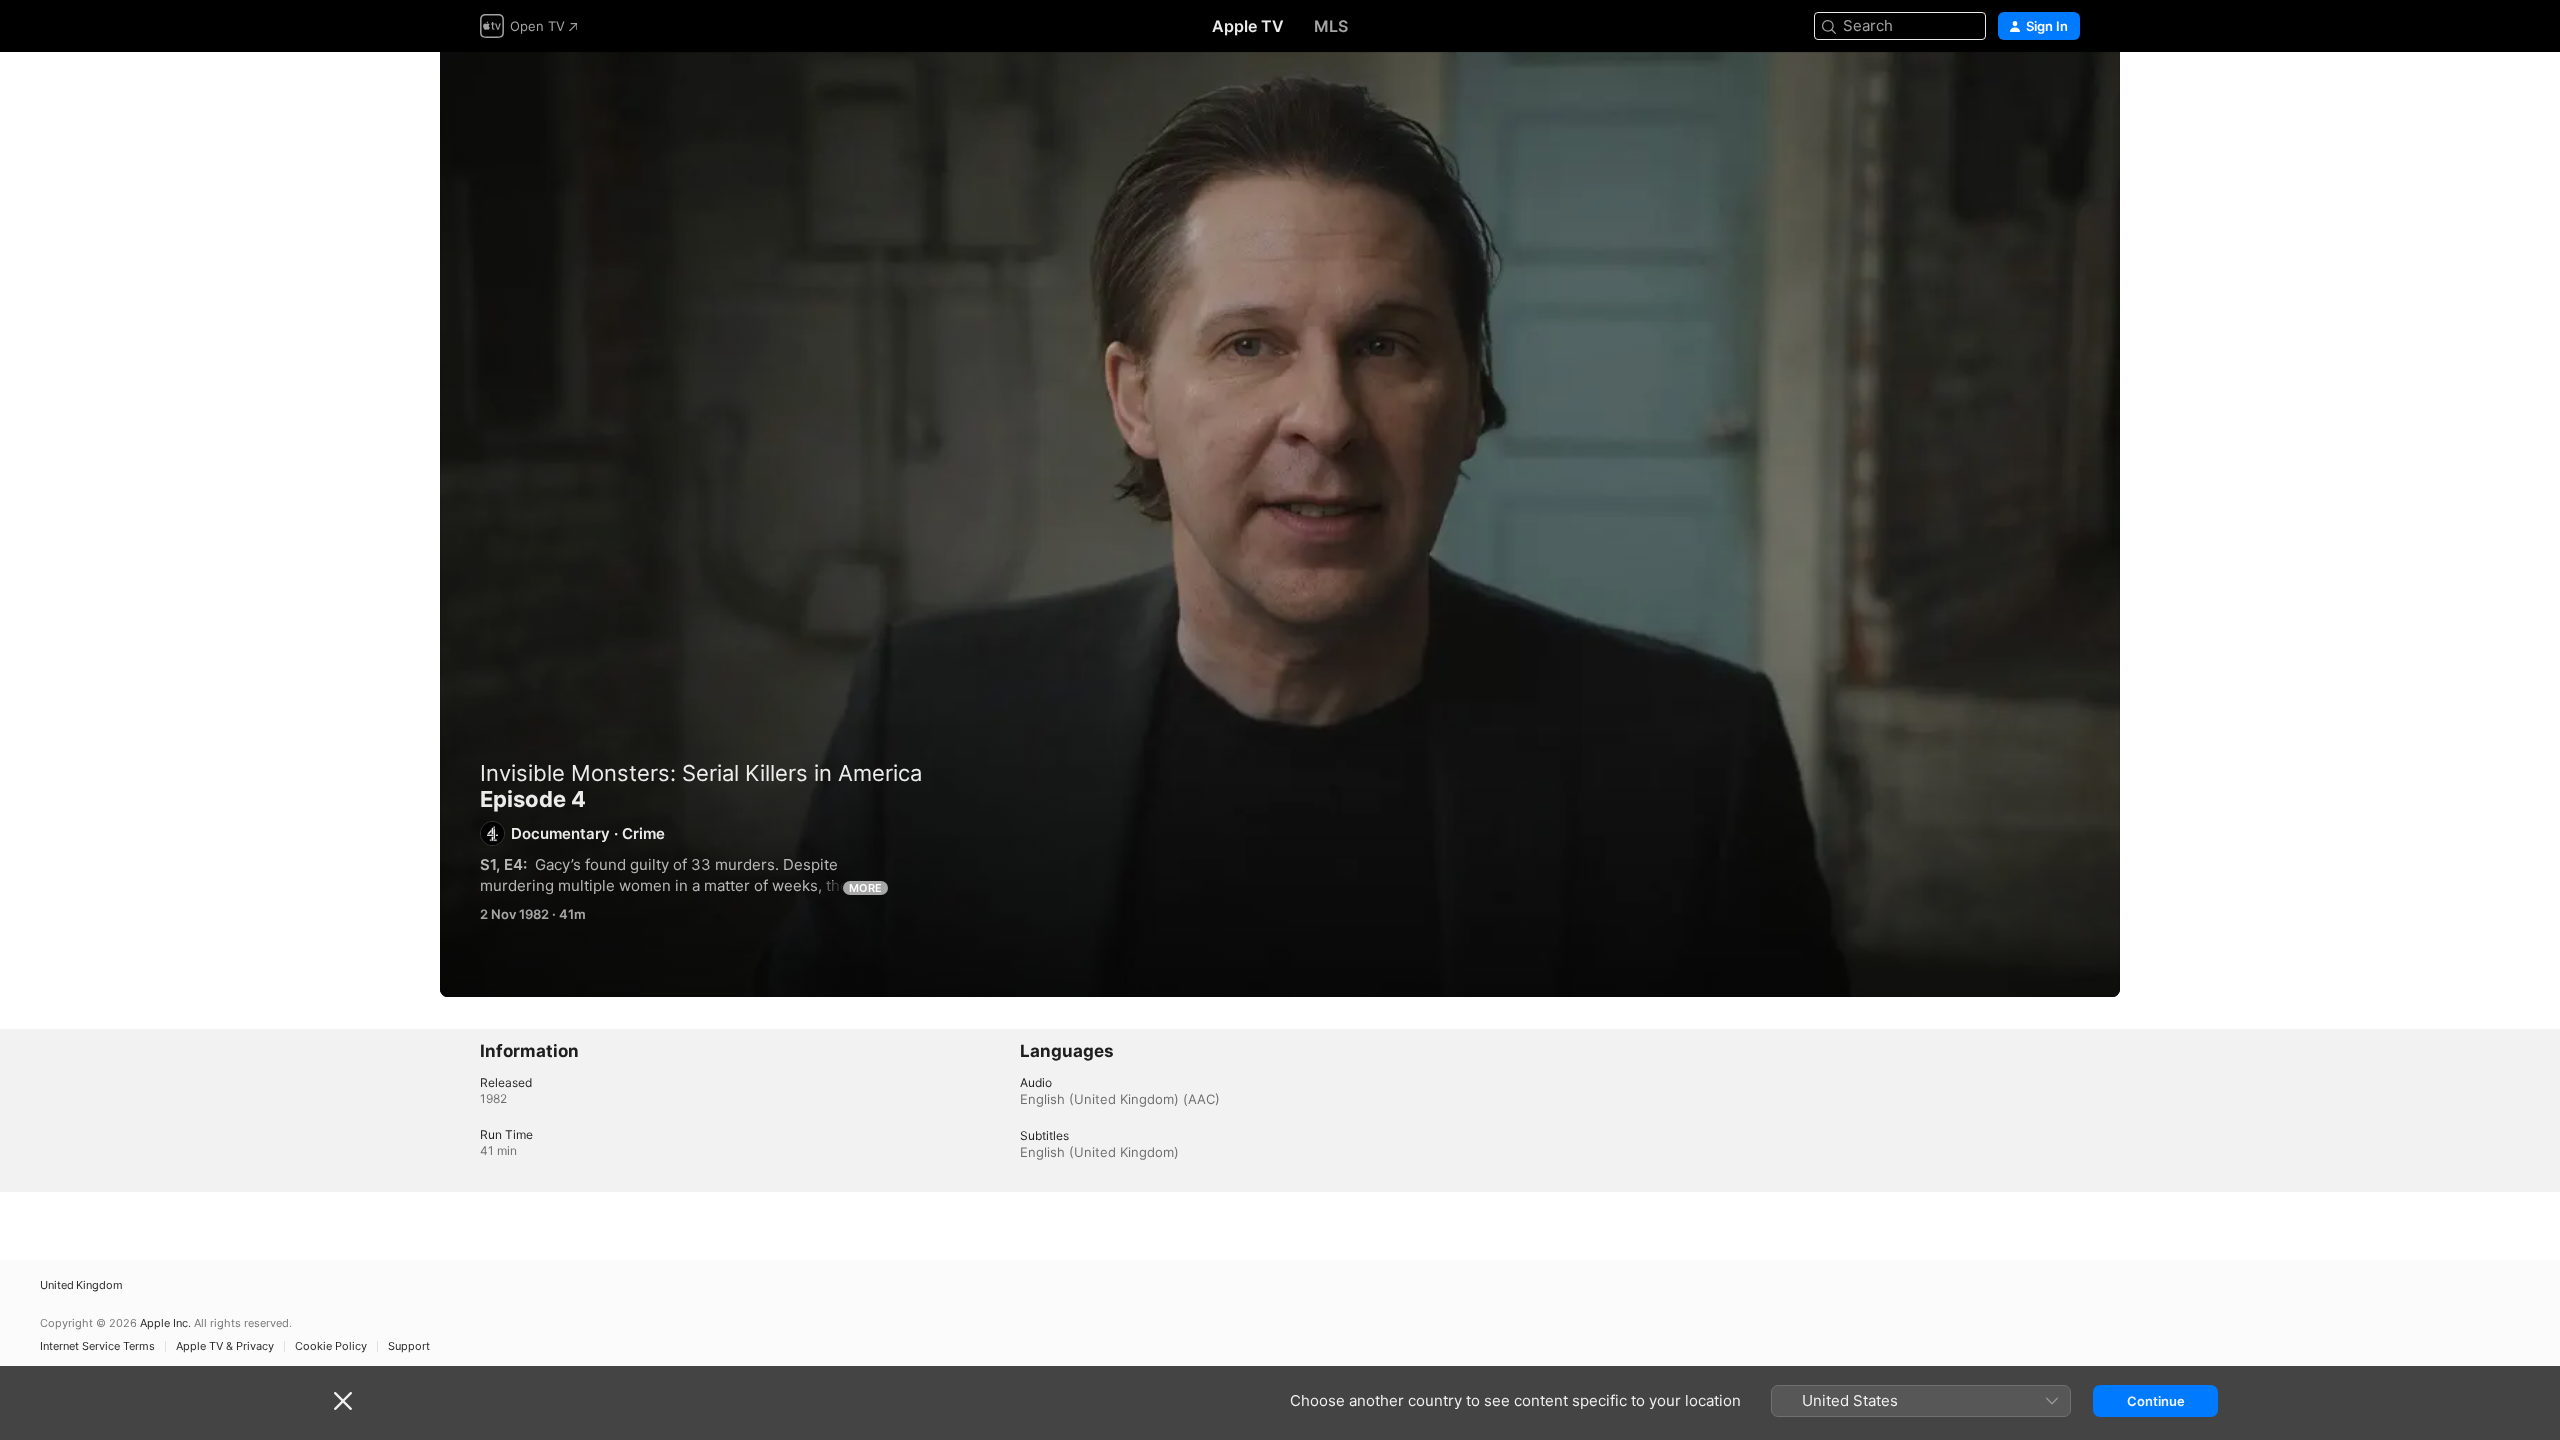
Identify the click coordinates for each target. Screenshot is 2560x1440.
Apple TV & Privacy (225, 1346)
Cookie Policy (331, 1346)
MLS (1331, 26)
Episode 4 (1280, 524)
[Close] (343, 1401)
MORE (865, 888)
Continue (2156, 1401)
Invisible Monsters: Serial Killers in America (701, 773)
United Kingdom (81, 1285)
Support (409, 1346)
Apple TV (1248, 26)
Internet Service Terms (97, 1346)
